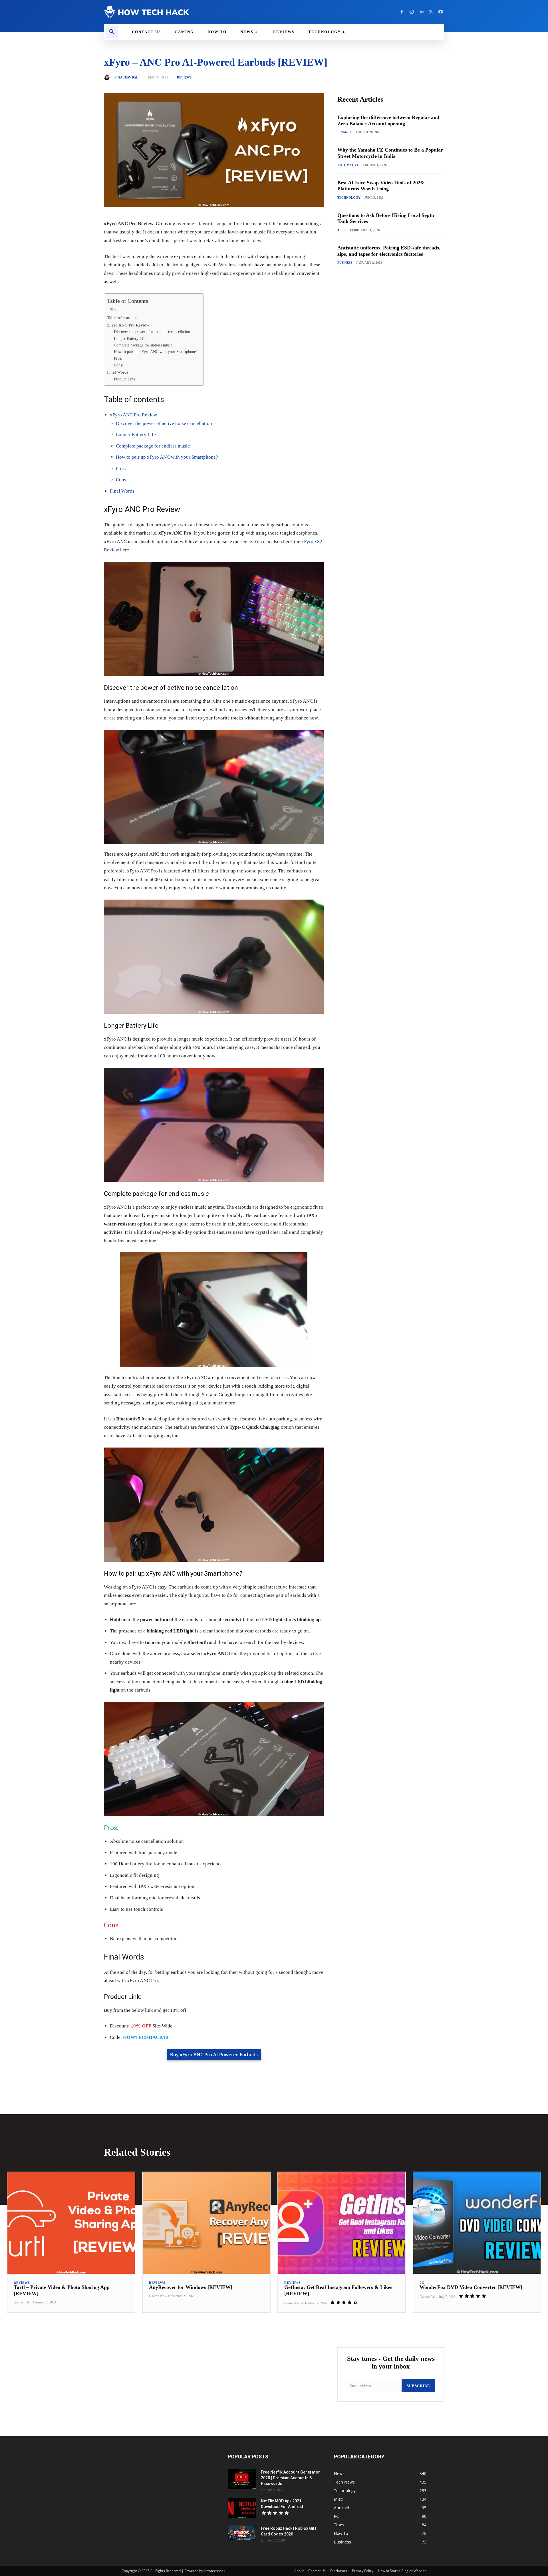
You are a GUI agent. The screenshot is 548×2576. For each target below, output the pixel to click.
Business (345, 263)
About (299, 2571)
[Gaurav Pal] (108, 77)
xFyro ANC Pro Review (128, 325)
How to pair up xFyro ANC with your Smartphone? (156, 352)
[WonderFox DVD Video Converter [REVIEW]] (477, 2223)
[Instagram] (412, 12)
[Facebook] (402, 12)
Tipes (342, 230)
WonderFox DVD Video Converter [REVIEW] (471, 2287)
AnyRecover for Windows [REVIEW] (191, 2287)
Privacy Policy (363, 2571)
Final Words (118, 372)
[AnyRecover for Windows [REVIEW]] (206, 2223)
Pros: (118, 358)
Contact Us (317, 2571)
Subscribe (418, 2386)
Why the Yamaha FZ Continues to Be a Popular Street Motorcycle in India (390, 153)
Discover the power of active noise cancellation (152, 332)
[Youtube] (441, 12)
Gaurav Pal (128, 77)
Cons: (118, 365)
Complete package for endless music (143, 345)
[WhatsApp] (183, 2066)
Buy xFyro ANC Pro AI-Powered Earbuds (214, 2055)
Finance (344, 132)
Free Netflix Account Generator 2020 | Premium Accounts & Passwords (290, 2478)
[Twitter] (431, 12)
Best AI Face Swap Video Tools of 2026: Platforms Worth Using (381, 186)
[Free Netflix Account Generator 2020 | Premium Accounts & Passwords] (242, 2479)
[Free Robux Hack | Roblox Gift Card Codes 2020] (242, 2533)
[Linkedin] (421, 12)
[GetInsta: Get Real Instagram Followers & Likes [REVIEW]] (342, 2223)
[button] (112, 32)
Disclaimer (339, 2571)
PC (422, 2283)
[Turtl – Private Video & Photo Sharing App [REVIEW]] (71, 2223)
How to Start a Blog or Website (402, 2571)
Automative (348, 165)
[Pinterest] (170, 2066)
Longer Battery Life (130, 339)
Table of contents (122, 318)
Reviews (184, 77)
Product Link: (125, 379)
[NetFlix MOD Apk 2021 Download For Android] (242, 2508)
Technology (349, 197)
